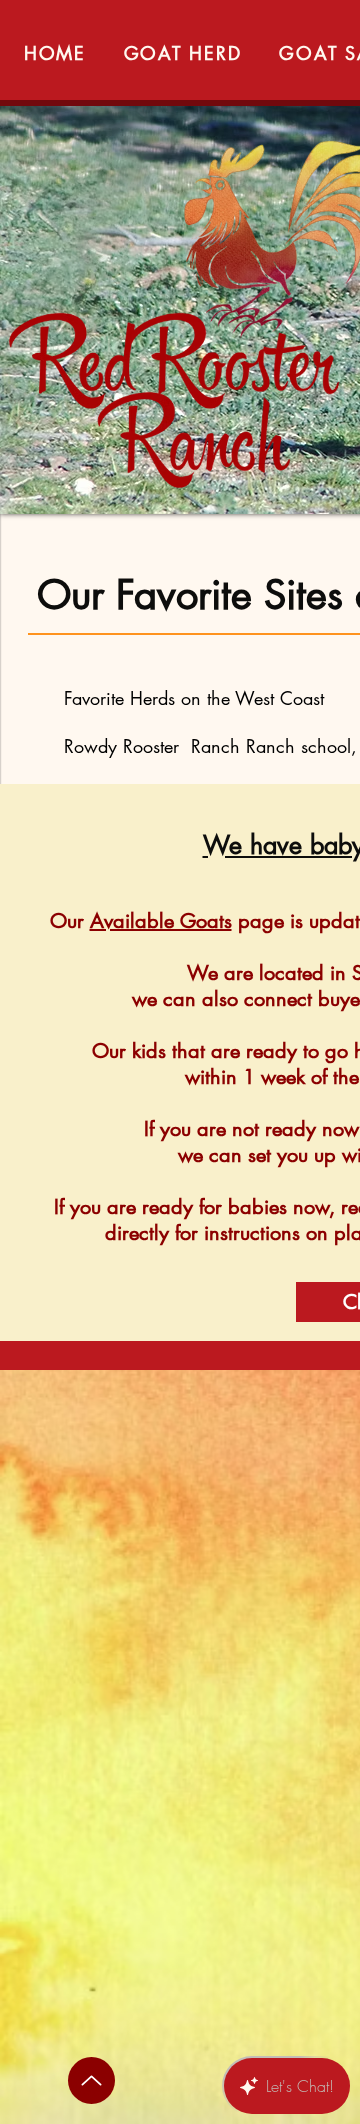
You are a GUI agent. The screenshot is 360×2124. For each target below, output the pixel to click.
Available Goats (161, 921)
